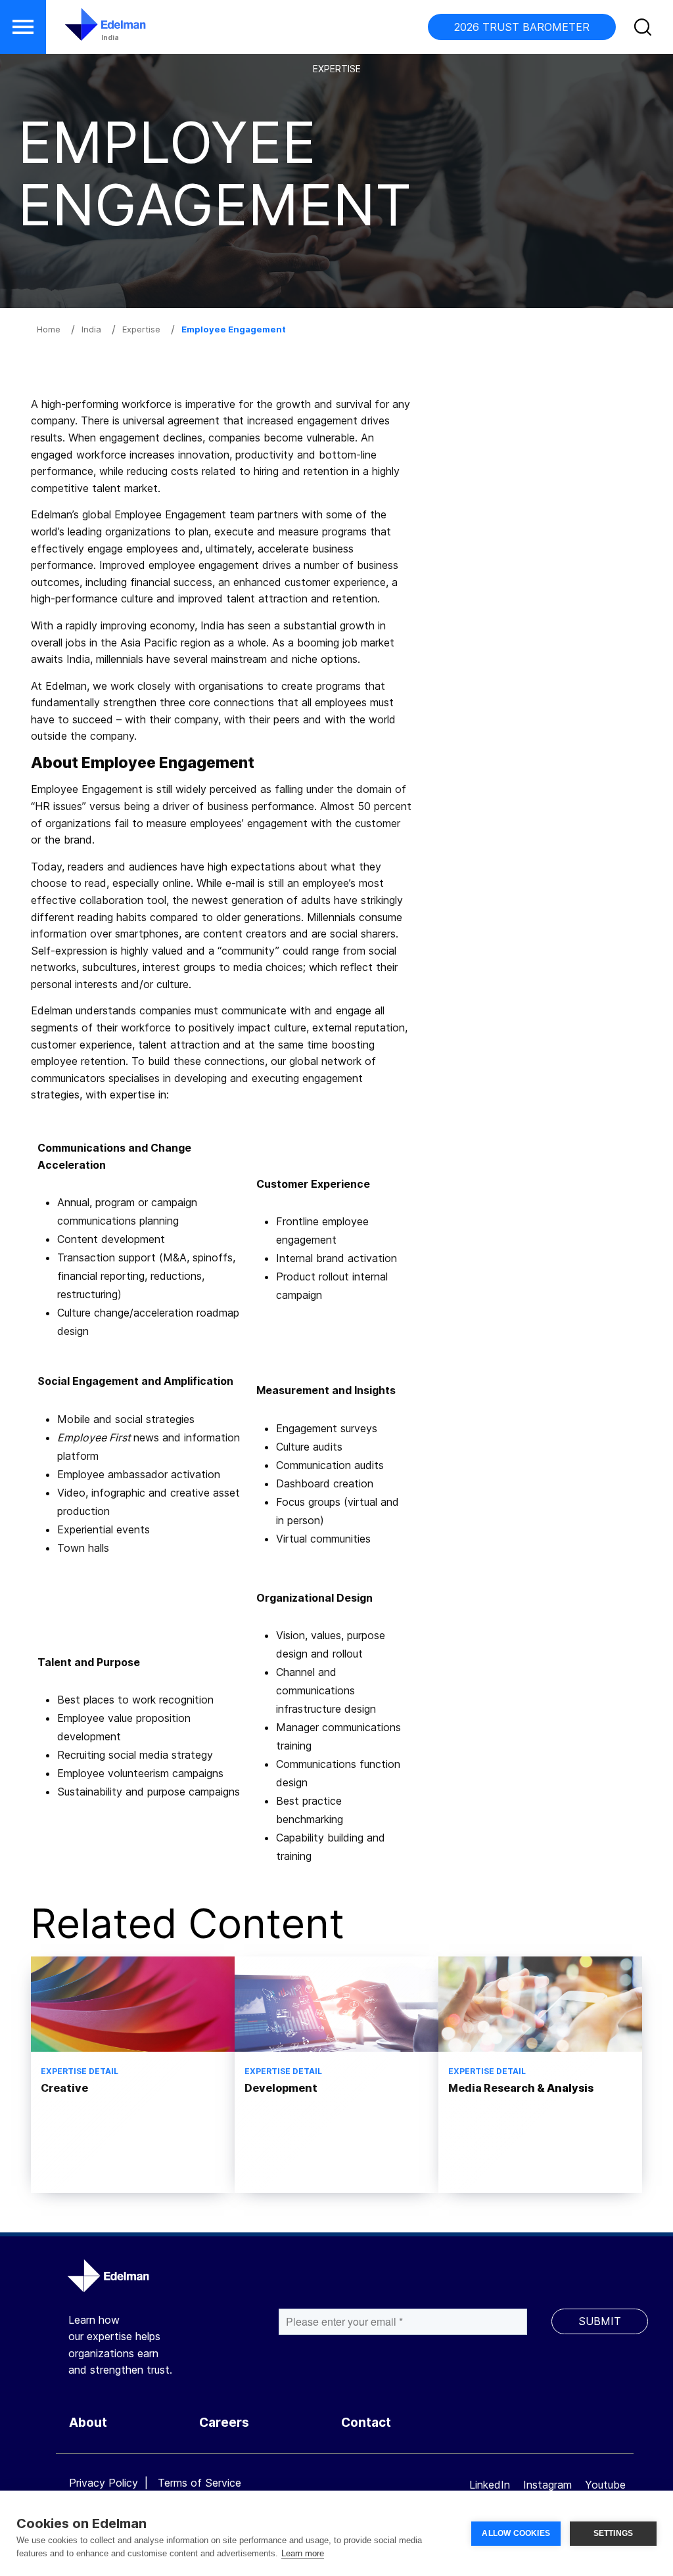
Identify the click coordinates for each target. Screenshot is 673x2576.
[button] (23, 27)
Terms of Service (199, 2483)
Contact (366, 2423)
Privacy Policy (104, 2483)
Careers (224, 2423)
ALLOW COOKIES (516, 2533)
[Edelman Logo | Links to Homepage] (85, 31)
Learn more (303, 2553)
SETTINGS (614, 2533)
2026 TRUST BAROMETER (522, 27)
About (88, 2423)
